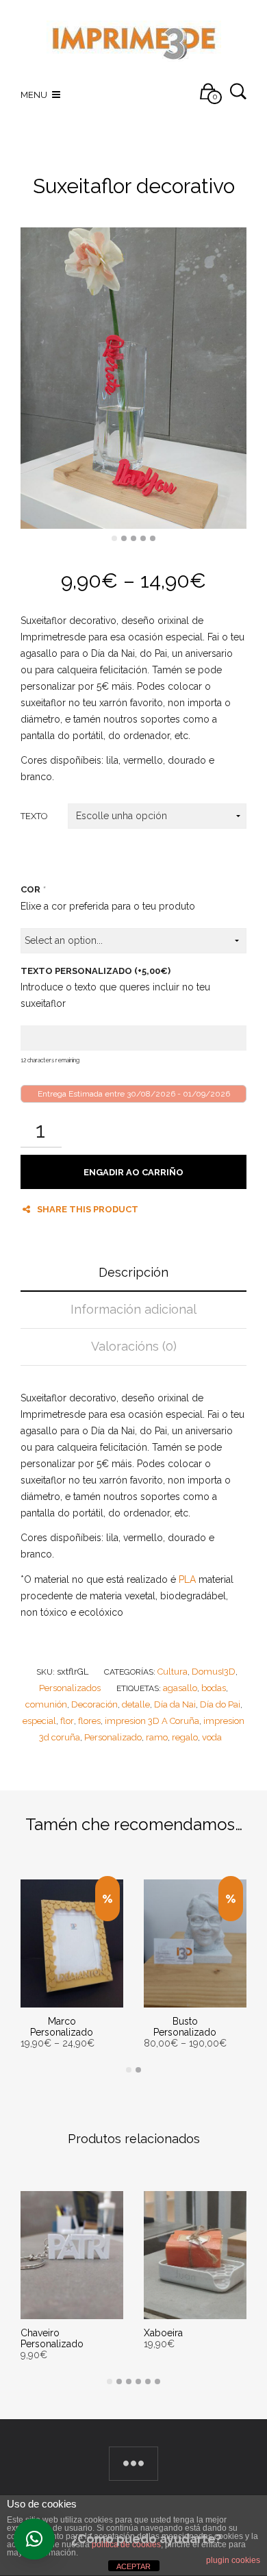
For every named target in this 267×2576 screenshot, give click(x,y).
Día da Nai (175, 1704)
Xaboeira (163, 2333)
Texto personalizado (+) (96, 971)
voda (212, 1737)
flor (67, 1721)
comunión (46, 1704)
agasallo (180, 1688)
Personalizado (113, 1737)
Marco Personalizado (62, 2027)
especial (39, 1721)
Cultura (173, 1672)
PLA (187, 1579)
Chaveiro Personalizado (52, 2338)
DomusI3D (214, 1672)
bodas (214, 1688)
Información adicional (133, 1309)
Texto (34, 816)
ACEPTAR (133, 2566)
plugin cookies (233, 2560)
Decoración (94, 1704)
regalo (185, 1737)
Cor (33, 889)
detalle (136, 1704)
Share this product (88, 1209)
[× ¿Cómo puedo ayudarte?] (34, 2539)
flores (89, 1721)
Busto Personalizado (185, 2027)
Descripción (133, 1272)
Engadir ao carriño (133, 1172)
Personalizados (70, 1688)
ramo (157, 1737)
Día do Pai (220, 1704)
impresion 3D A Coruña (152, 1721)
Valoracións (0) (134, 1346)
